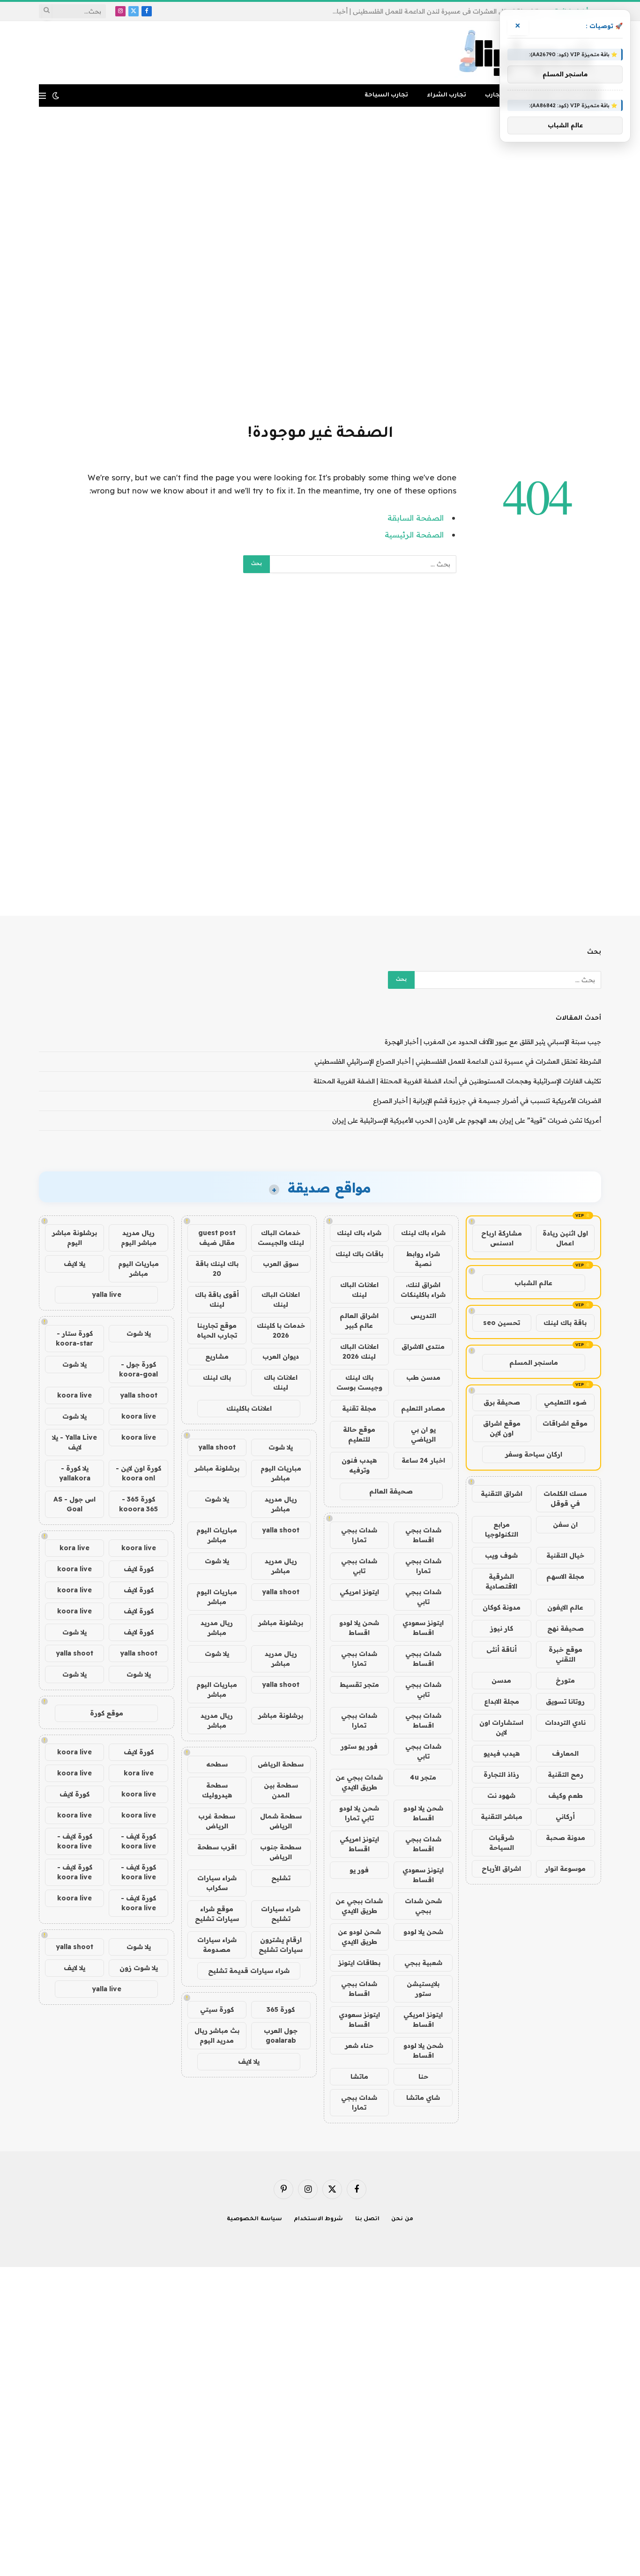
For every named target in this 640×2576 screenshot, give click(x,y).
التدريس (423, 1316)
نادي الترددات (565, 1722)
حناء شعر (359, 2046)
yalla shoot (217, 1447)
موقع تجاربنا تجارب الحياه (217, 1330)
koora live (74, 1395)
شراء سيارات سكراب (217, 1883)
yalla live (107, 1295)
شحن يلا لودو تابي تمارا (359, 1813)
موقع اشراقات (565, 1423)
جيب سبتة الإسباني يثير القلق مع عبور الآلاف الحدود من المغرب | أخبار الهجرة (493, 1042)
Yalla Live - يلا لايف (74, 1442)
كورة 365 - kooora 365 (138, 1504)
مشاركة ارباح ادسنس (502, 1238)
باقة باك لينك (565, 1323)
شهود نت (501, 1796)
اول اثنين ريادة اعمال (565, 1238)
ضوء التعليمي (565, 1402)
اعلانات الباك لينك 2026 (359, 1351)
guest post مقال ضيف (217, 1238)
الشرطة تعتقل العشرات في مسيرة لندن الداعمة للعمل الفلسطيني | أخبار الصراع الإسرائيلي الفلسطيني (433, 11)
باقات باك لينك (359, 1254)
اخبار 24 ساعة (423, 1460)
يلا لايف (249, 2061)
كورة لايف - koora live (138, 1841)
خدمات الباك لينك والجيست (281, 1238)
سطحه (217, 1764)
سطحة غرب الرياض (217, 1821)
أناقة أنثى (502, 1649)
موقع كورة (107, 1713)
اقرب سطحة (217, 1847)
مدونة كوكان (502, 1607)
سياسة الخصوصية (254, 2219)
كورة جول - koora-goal (138, 1369)
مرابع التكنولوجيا (502, 1529)
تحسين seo (502, 1323)
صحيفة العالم (391, 1491)
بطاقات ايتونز (359, 1963)
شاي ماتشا (423, 2098)
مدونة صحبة (566, 1838)
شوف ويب (501, 1555)
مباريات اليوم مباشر (281, 1473)
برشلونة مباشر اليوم (74, 1238)
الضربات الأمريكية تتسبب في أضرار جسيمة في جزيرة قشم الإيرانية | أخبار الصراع (487, 1101)
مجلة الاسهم (565, 1576)
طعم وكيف (566, 1796)
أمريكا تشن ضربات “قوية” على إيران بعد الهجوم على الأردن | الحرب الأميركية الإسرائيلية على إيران (467, 1120)
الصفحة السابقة (416, 518)
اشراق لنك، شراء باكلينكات (423, 1290)
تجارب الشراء (447, 96)
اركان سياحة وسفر (534, 1454)
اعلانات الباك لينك (359, 1290)
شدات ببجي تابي (359, 1566)
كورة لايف (139, 1569)
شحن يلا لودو (423, 1932)
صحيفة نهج (566, 1628)
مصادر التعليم (423, 1408)
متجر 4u (423, 1777)
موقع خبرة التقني (566, 1654)
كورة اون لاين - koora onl (138, 1473)
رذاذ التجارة (501, 1774)
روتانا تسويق (565, 1701)
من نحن (402, 2219)
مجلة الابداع (502, 1701)
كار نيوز (502, 1628)
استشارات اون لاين (501, 1727)
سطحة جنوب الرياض (281, 1852)
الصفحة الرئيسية (414, 534)
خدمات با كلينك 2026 (281, 1330)
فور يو (359, 1870)
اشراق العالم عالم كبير (359, 1321)
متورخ (565, 1680)
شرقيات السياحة (501, 1843)
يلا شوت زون (139, 1968)
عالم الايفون (565, 1607)
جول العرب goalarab (281, 2035)
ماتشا (359, 2076)
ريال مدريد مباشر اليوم (139, 1238)
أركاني (565, 1817)
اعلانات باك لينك (281, 1382)
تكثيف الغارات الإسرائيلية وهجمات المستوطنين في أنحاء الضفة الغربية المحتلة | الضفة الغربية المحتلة (457, 1081)
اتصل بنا (368, 2219)
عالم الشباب (533, 1283)
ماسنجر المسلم (534, 1362)
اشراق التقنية (502, 1494)
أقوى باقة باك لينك (217, 1299)
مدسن (501, 1680)
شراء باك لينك (423, 1233)
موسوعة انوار (565, 1869)
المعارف (565, 1753)
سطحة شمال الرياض (281, 1821)
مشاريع (217, 1356)
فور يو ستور (359, 1746)
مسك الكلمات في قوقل (565, 1498)
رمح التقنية (566, 1774)
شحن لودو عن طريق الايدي (359, 1937)
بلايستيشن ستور (423, 1989)
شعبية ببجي (423, 1963)
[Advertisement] (320, 264)
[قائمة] (42, 96)
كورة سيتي (217, 2009)
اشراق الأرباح (501, 1869)
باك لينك (217, 1377)
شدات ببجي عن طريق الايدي (359, 1782)
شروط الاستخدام (319, 2219)
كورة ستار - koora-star (74, 1338)
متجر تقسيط (359, 1685)
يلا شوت (281, 1447)
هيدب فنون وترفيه (359, 1465)
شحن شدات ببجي (423, 1906)
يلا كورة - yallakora (75, 1473)
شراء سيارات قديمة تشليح (249, 1971)
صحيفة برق (502, 1402)
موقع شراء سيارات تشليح (217, 1914)
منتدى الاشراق (423, 1347)
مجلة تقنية (359, 1408)
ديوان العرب (281, 1356)
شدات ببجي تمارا (359, 1535)
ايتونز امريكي (359, 1592)
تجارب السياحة (386, 96)
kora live (74, 1548)
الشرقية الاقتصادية (501, 1581)
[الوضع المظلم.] (56, 96)
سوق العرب (281, 1264)
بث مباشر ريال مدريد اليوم (217, 2035)
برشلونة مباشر (217, 1468)
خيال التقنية (565, 1555)
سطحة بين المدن (281, 1790)
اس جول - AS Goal (74, 1504)
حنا (423, 2076)
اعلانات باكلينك (249, 1408)
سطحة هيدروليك (217, 1790)
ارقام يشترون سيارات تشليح (281, 1945)
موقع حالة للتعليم (359, 1434)
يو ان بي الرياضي (423, 1434)
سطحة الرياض (281, 1764)
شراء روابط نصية (423, 1259)
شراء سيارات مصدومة (217, 1945)
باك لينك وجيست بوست (359, 1382)
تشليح (281, 1878)
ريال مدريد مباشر (281, 1504)
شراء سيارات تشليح (281, 1914)
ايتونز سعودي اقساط (423, 1628)
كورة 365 (281, 2009)
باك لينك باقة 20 (217, 1269)
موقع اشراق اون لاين (502, 1428)
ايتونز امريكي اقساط (359, 1844)
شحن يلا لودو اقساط (359, 1628)
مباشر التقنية (502, 1817)
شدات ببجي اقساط (423, 1535)
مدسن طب (423, 1377)
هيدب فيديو (502, 1753)
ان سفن (565, 1524)
